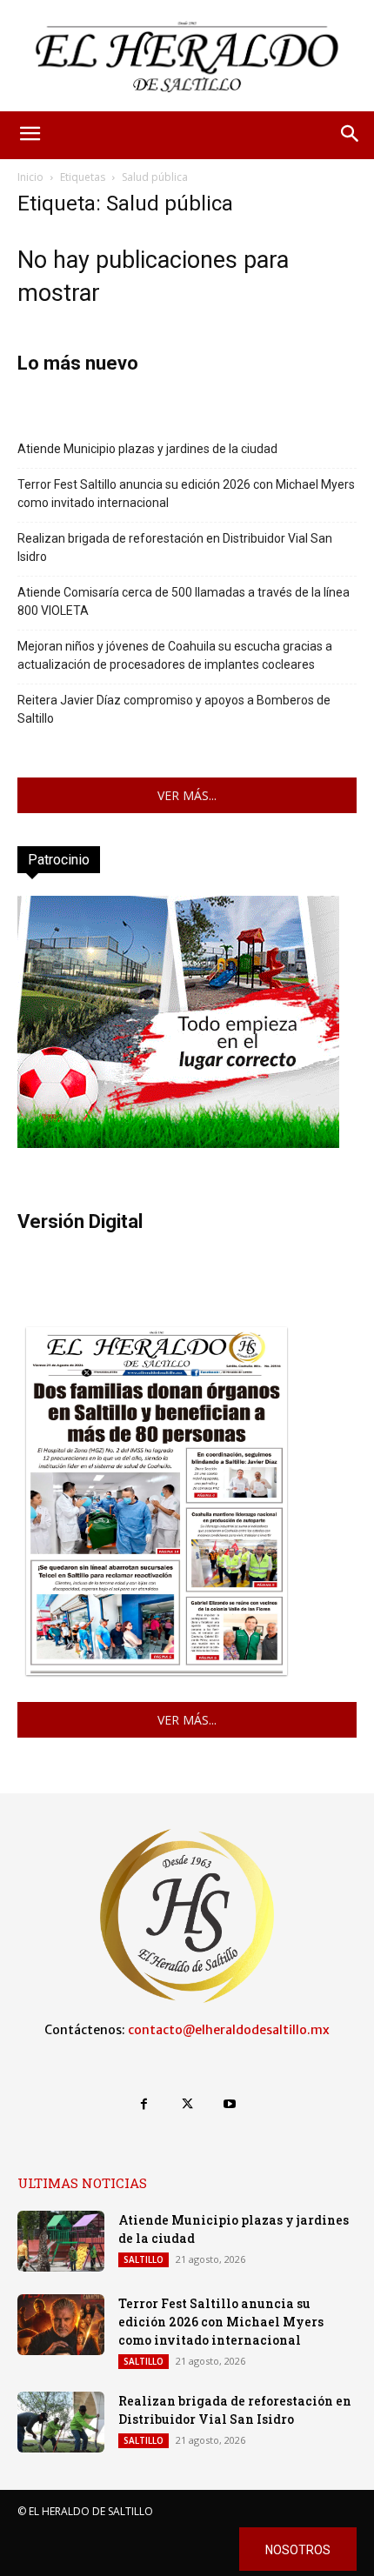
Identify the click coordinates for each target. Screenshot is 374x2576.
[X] (187, 2104)
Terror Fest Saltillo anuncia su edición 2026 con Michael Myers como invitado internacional (186, 494)
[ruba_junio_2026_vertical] (178, 1143)
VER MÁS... (187, 795)
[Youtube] (230, 2104)
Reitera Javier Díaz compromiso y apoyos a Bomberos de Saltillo (174, 709)
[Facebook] (144, 2104)
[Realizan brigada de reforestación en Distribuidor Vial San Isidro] (61, 2422)
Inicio (30, 177)
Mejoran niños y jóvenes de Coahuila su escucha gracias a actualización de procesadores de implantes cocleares (175, 655)
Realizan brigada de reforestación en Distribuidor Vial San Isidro (175, 547)
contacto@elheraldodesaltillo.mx (229, 2030)
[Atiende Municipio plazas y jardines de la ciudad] (61, 2241)
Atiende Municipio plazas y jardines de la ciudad (147, 449)
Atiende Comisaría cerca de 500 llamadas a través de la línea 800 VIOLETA (184, 601)
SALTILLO (144, 2259)
